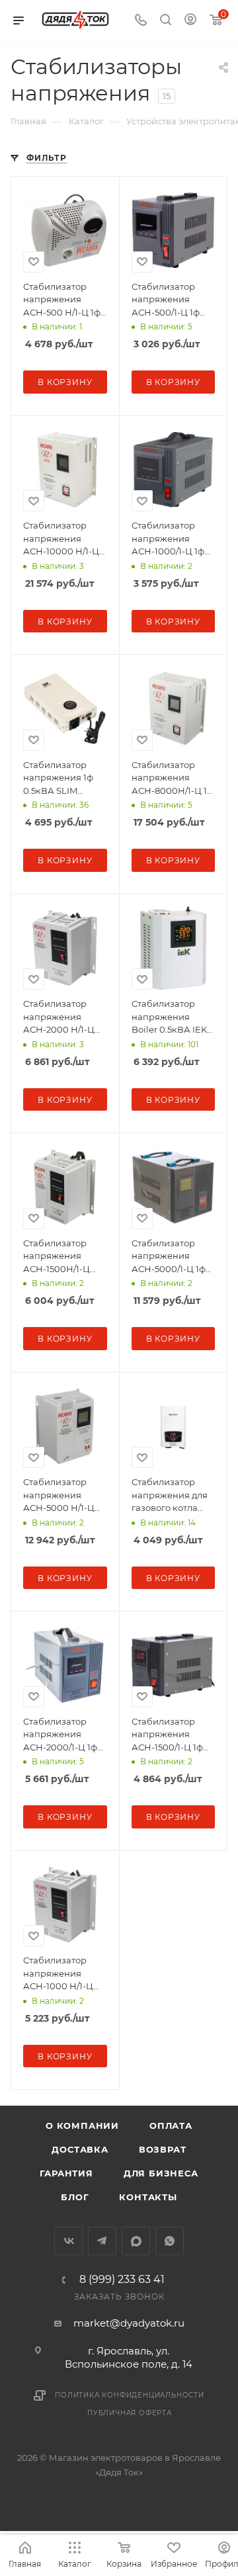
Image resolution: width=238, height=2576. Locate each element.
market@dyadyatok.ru (129, 2323)
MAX (136, 2241)
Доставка (80, 2149)
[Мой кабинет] (190, 21)
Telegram (102, 2241)
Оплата (171, 2125)
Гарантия (66, 2173)
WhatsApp (170, 2241)
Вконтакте (68, 2241)
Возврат (163, 2149)
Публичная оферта (130, 2413)
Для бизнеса (161, 2173)
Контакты (148, 2197)
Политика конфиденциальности (130, 2395)
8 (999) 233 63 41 (122, 2280)
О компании (82, 2125)
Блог (75, 2197)
